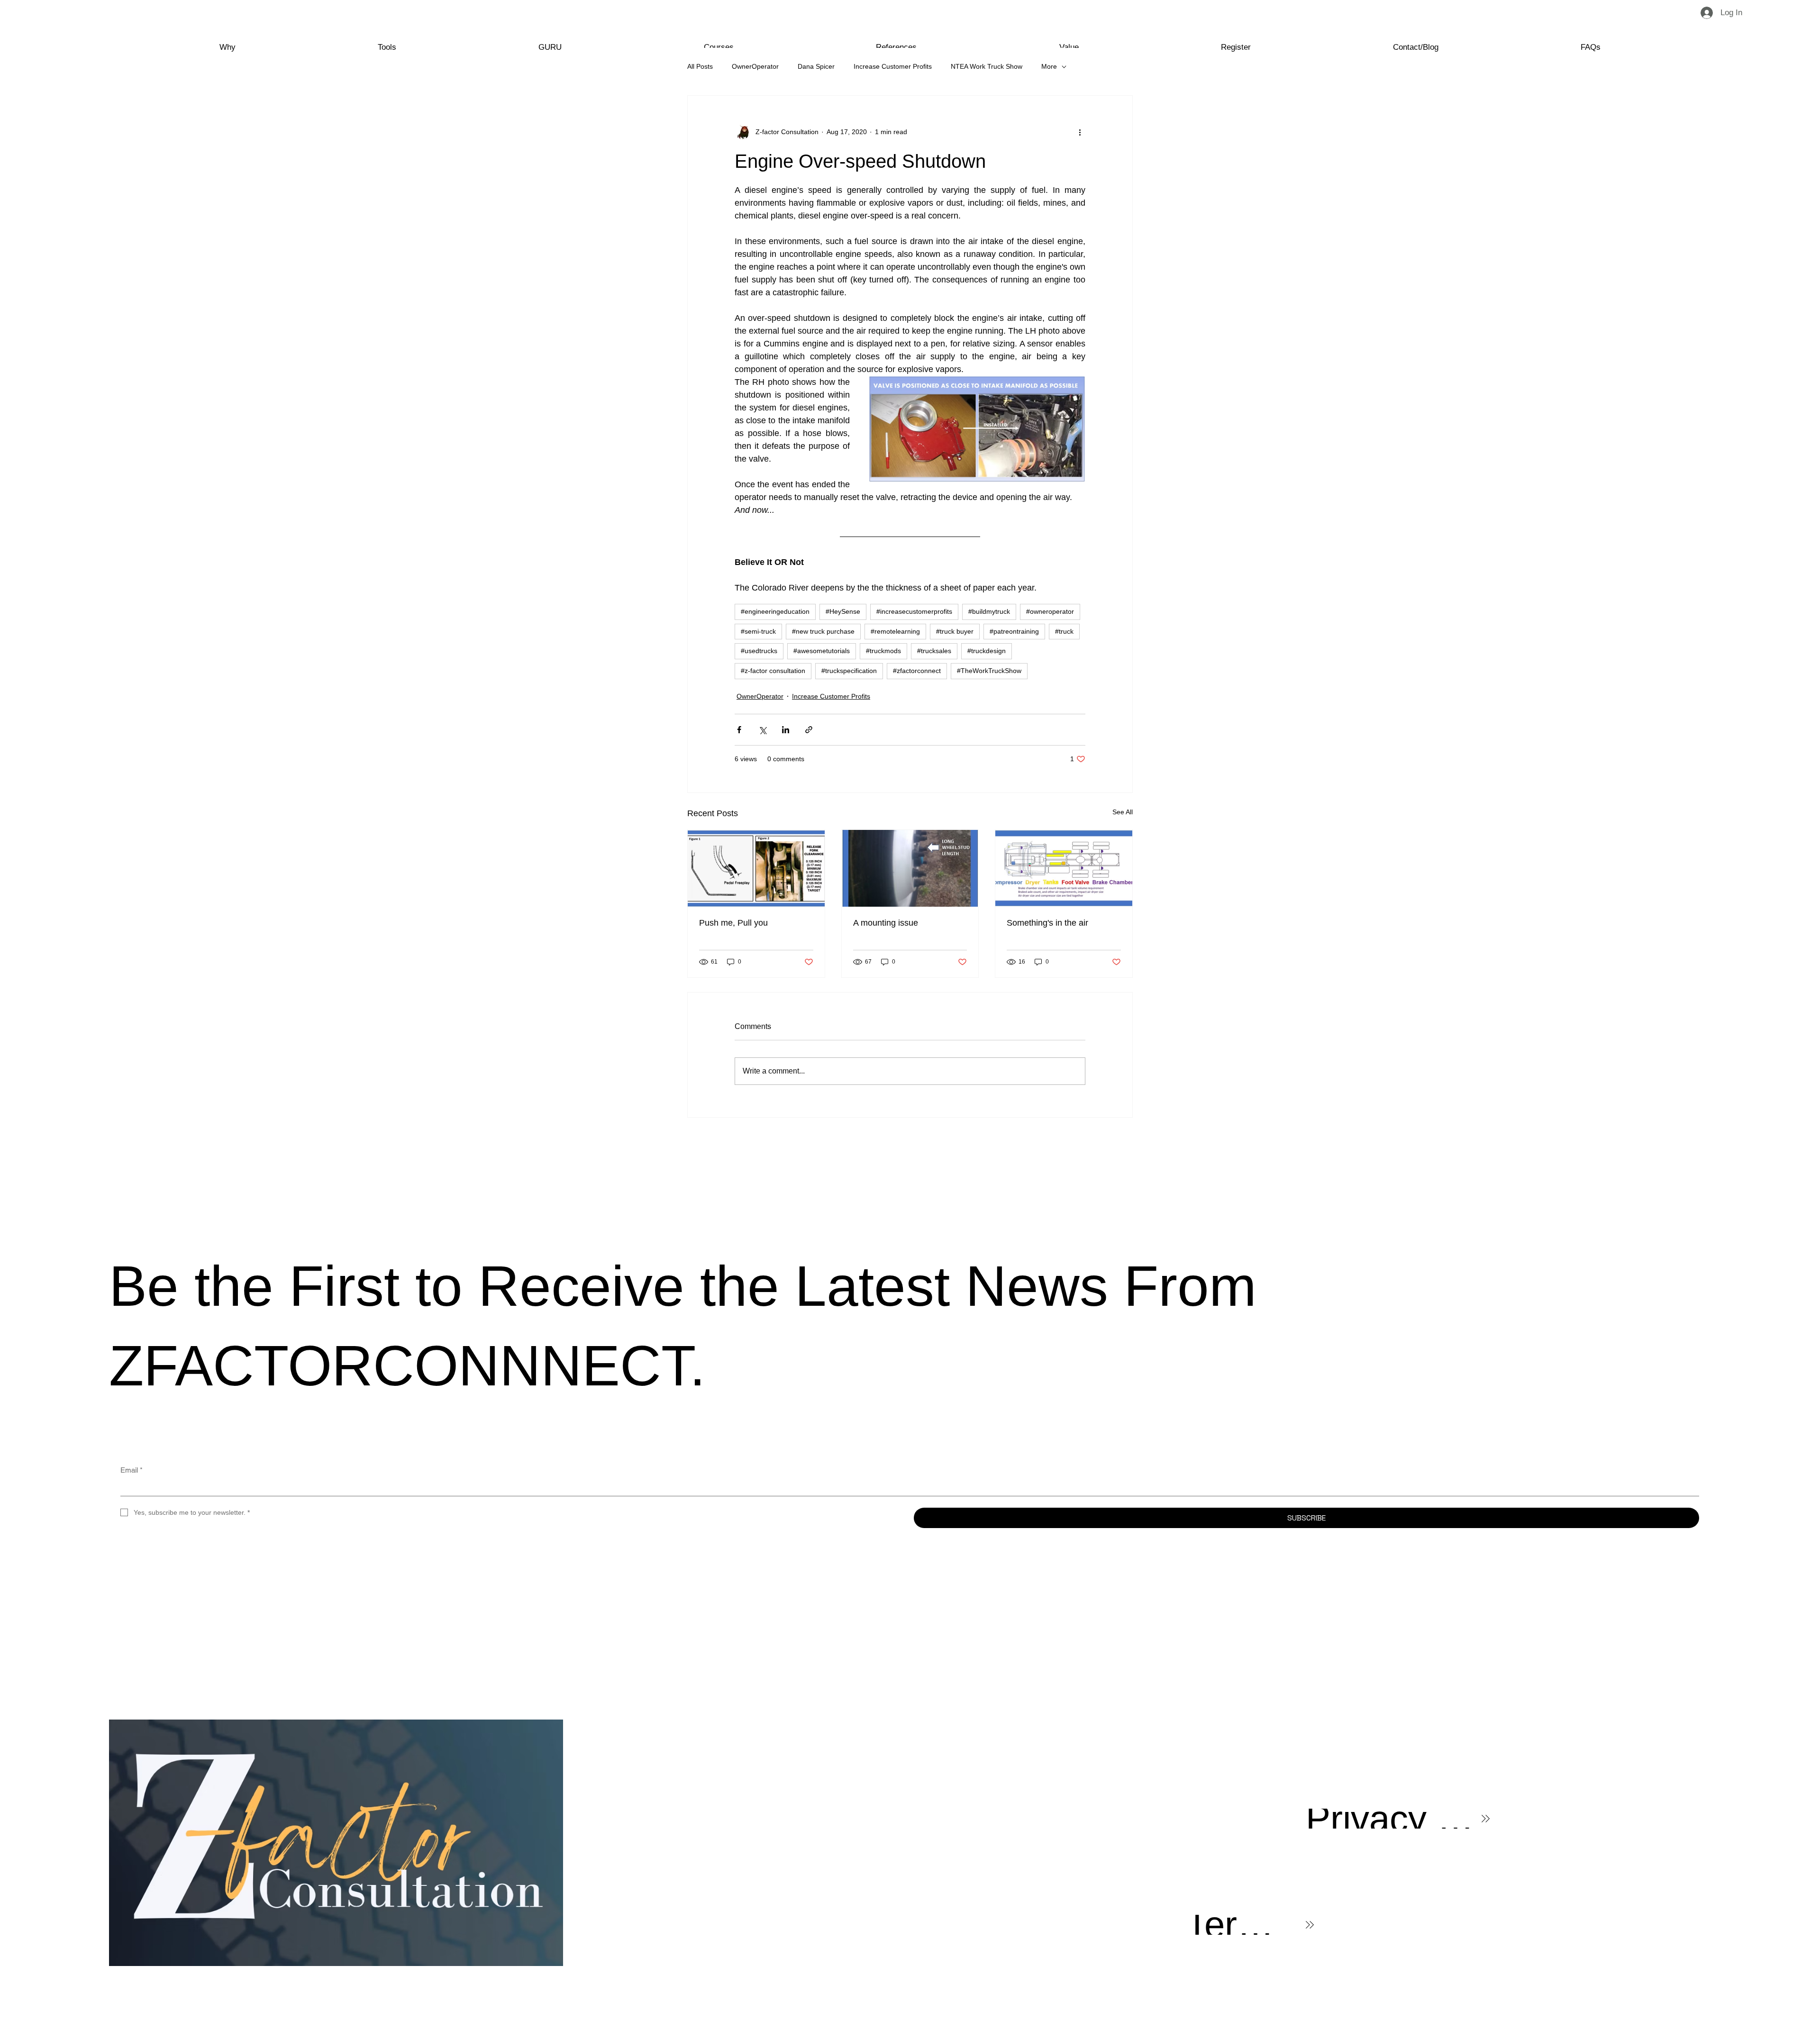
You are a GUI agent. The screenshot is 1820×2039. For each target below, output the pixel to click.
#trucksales (934, 651)
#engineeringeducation (775, 611)
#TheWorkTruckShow (989, 671)
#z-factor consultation (773, 671)
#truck (1064, 631)
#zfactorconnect (917, 671)
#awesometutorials (822, 651)
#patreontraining (1014, 631)
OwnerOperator (755, 66)
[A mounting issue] (910, 868)
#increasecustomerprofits (914, 611)
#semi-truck (758, 631)
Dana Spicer (816, 66)
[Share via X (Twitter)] (762, 730)
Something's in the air (1047, 923)
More (1049, 66)
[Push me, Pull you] (756, 868)
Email (132, 1470)
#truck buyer (955, 631)
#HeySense (843, 611)
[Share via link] (809, 730)
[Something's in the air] (1064, 868)
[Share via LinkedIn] (786, 730)
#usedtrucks (759, 651)
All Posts (700, 66)
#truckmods (883, 651)
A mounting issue (886, 923)
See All (1123, 812)
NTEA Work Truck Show (987, 66)
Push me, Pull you (733, 923)
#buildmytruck (989, 611)
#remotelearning (895, 631)
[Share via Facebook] (739, 730)
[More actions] (1080, 132)
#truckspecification (849, 671)
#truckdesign (987, 651)
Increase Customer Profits (893, 66)
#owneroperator (1050, 611)
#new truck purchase (823, 631)
